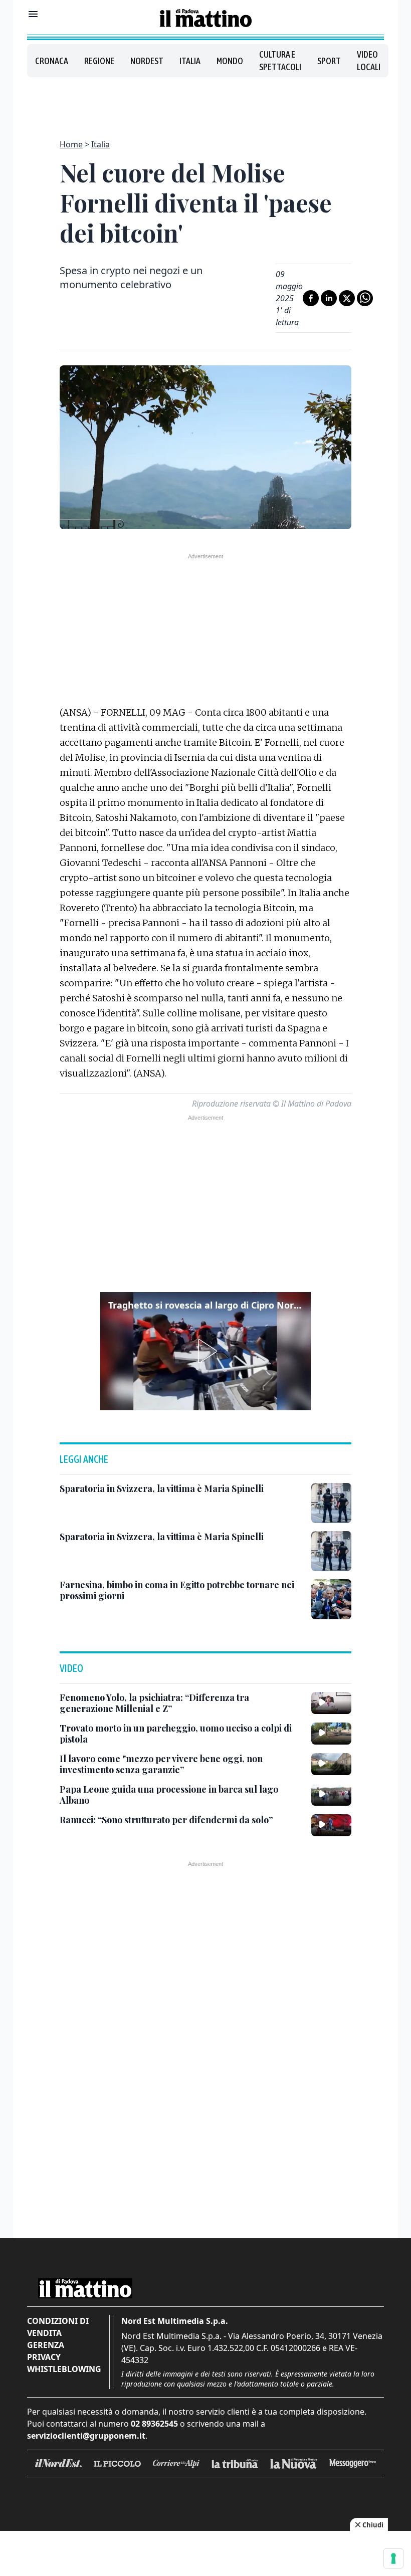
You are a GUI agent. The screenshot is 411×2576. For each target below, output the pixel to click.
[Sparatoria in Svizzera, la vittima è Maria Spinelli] (331, 1503)
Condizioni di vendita (58, 2327)
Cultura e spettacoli (280, 61)
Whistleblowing (64, 2369)
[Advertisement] (205, 102)
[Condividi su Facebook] (311, 298)
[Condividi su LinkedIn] (329, 298)
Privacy (44, 2357)
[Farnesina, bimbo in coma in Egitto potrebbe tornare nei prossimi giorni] (331, 1599)
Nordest (147, 61)
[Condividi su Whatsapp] (365, 298)
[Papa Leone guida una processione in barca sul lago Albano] (331, 1795)
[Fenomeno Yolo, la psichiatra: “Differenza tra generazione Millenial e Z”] (331, 1703)
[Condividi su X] (347, 298)
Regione (99, 61)
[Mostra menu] (33, 14)
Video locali (369, 61)
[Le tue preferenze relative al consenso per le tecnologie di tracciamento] (393, 2558)
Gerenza (46, 2345)
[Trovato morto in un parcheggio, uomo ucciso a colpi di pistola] (331, 1734)
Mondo (230, 61)
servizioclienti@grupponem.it (86, 2436)
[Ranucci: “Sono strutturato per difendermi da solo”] (331, 1825)
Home (71, 144)
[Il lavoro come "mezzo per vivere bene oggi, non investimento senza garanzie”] (331, 1764)
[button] (205, 1351)
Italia (190, 61)
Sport (329, 61)
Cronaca (52, 61)
